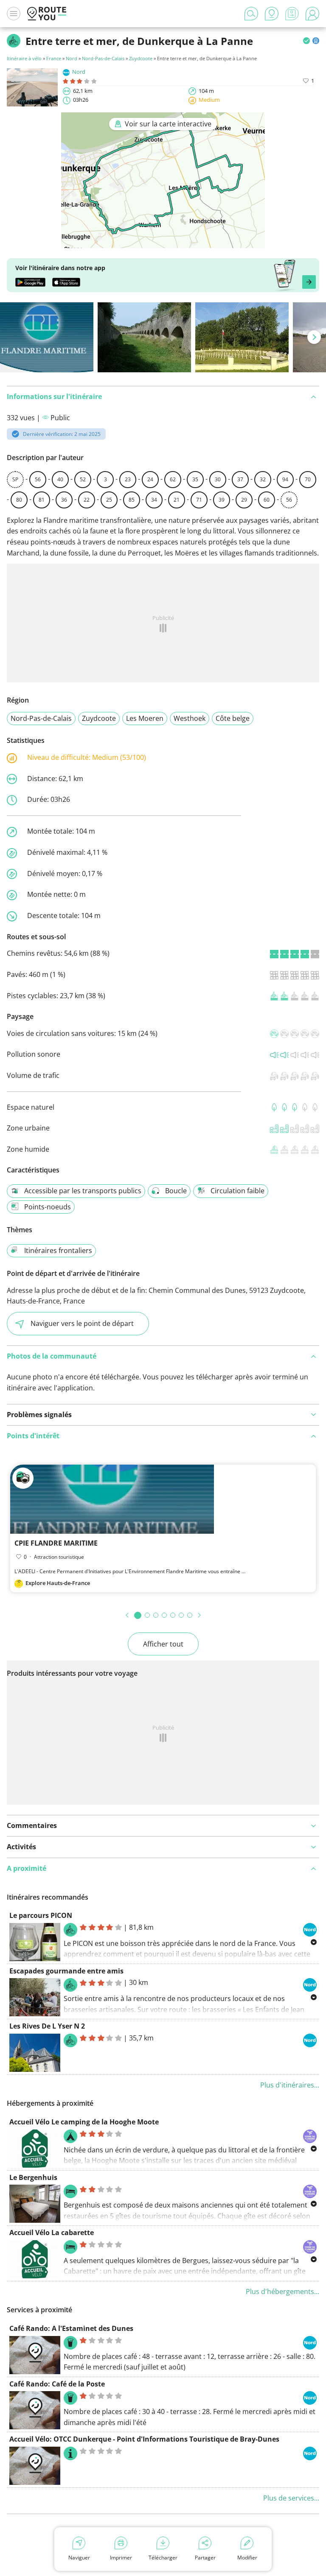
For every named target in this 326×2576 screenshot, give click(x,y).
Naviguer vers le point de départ (82, 1323)
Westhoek (190, 718)
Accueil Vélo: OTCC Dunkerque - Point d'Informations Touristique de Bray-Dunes (144, 2439)
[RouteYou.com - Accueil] (47, 14)
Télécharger (163, 2558)
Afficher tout (163, 1644)
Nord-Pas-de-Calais (103, 58)
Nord (72, 58)
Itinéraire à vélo (25, 58)
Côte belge (233, 718)
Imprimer (121, 2558)
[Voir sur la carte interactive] (163, 242)
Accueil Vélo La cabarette (52, 2233)
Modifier (247, 2558)
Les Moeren (145, 718)
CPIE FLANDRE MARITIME (56, 1543)
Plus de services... (291, 2498)
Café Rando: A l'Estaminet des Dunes (71, 2328)
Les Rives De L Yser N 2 (47, 2026)
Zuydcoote (141, 58)
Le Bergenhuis (33, 2177)
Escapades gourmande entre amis (66, 1971)
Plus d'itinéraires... (290, 2085)
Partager (205, 2558)
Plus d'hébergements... (282, 2291)
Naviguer (79, 2558)
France (54, 58)
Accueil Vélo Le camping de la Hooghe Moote (84, 2122)
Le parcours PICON (41, 1915)
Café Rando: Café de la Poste (57, 2384)
